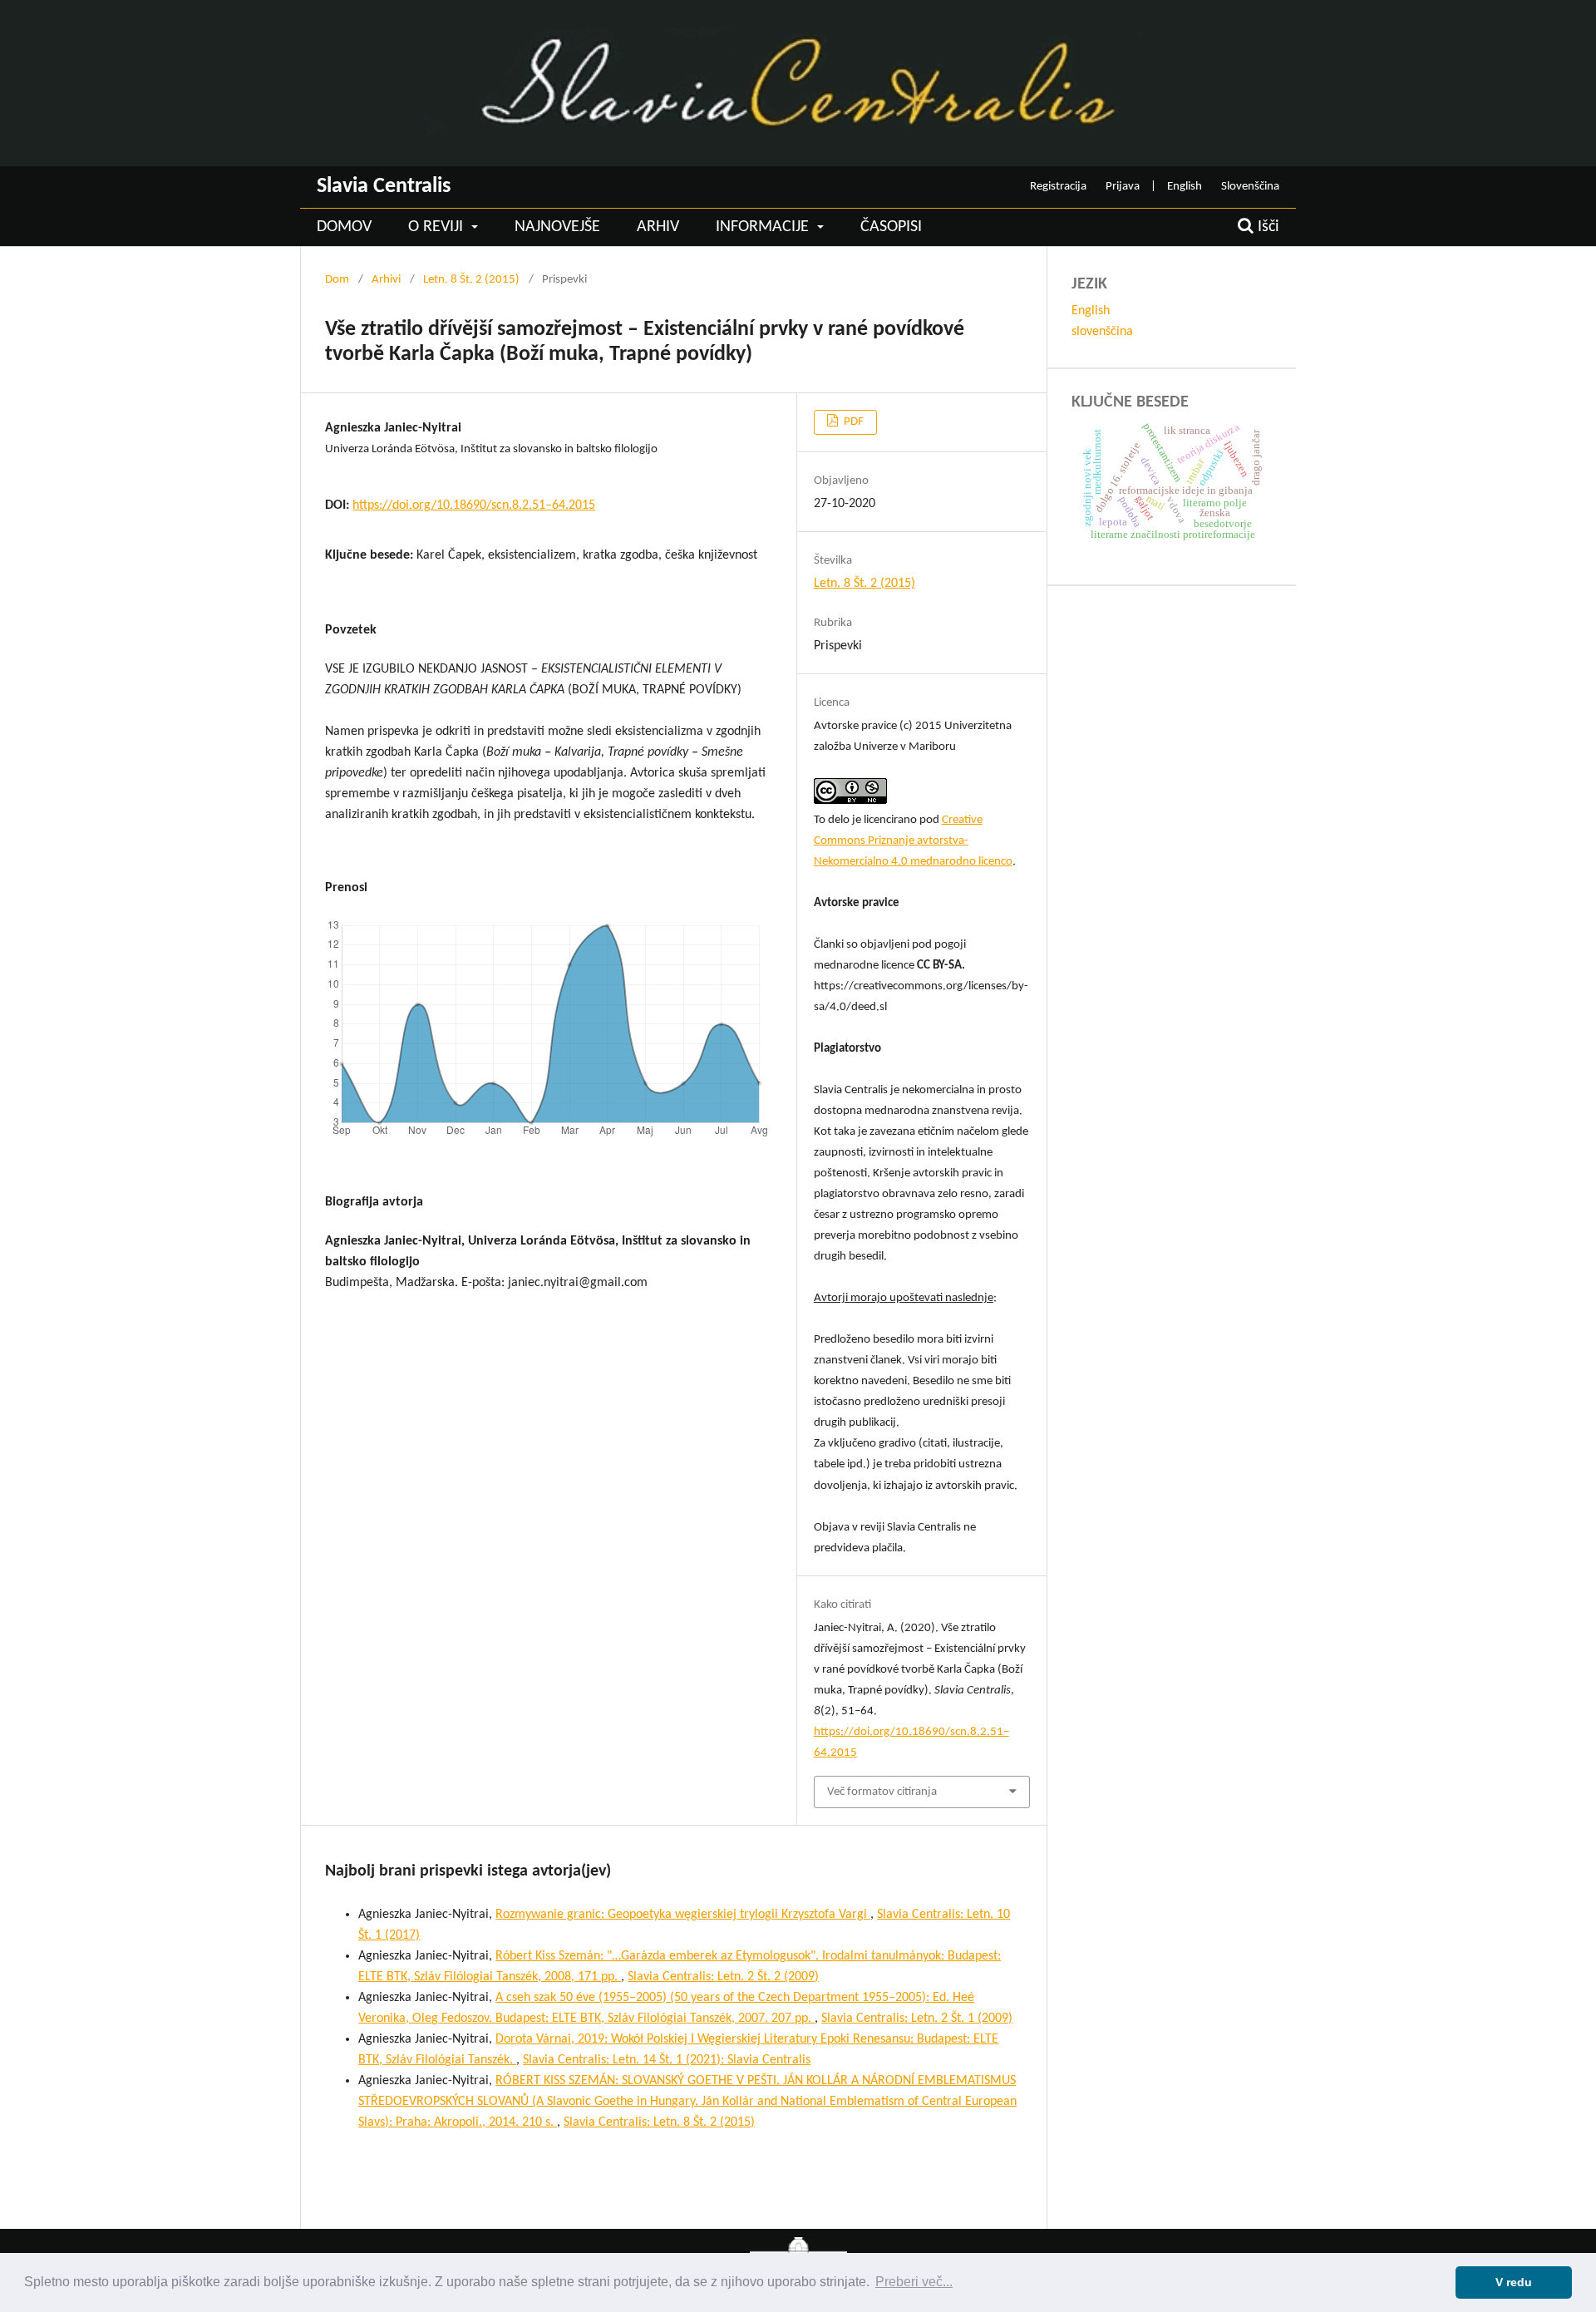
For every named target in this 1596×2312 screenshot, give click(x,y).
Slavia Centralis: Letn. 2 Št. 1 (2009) (917, 2019)
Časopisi (891, 227)
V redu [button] (1514, 2282)
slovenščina (1102, 332)
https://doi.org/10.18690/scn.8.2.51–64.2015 (474, 505)
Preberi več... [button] (914, 2282)
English (1185, 187)
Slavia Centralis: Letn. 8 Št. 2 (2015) (659, 2122)
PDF (852, 422)
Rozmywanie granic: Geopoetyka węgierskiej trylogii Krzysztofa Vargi (683, 1915)
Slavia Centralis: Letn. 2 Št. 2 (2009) (723, 1977)
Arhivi (386, 280)
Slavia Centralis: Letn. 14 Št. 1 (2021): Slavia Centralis (667, 2060)
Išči (1266, 227)
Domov (344, 227)
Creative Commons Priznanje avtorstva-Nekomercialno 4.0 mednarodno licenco (913, 841)
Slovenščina (1250, 187)
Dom (337, 280)
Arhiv (658, 227)
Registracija (1058, 187)
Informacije (764, 227)
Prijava (1123, 187)
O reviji (438, 227)
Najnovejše (557, 227)
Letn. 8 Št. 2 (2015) (471, 280)
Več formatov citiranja (882, 1792)
